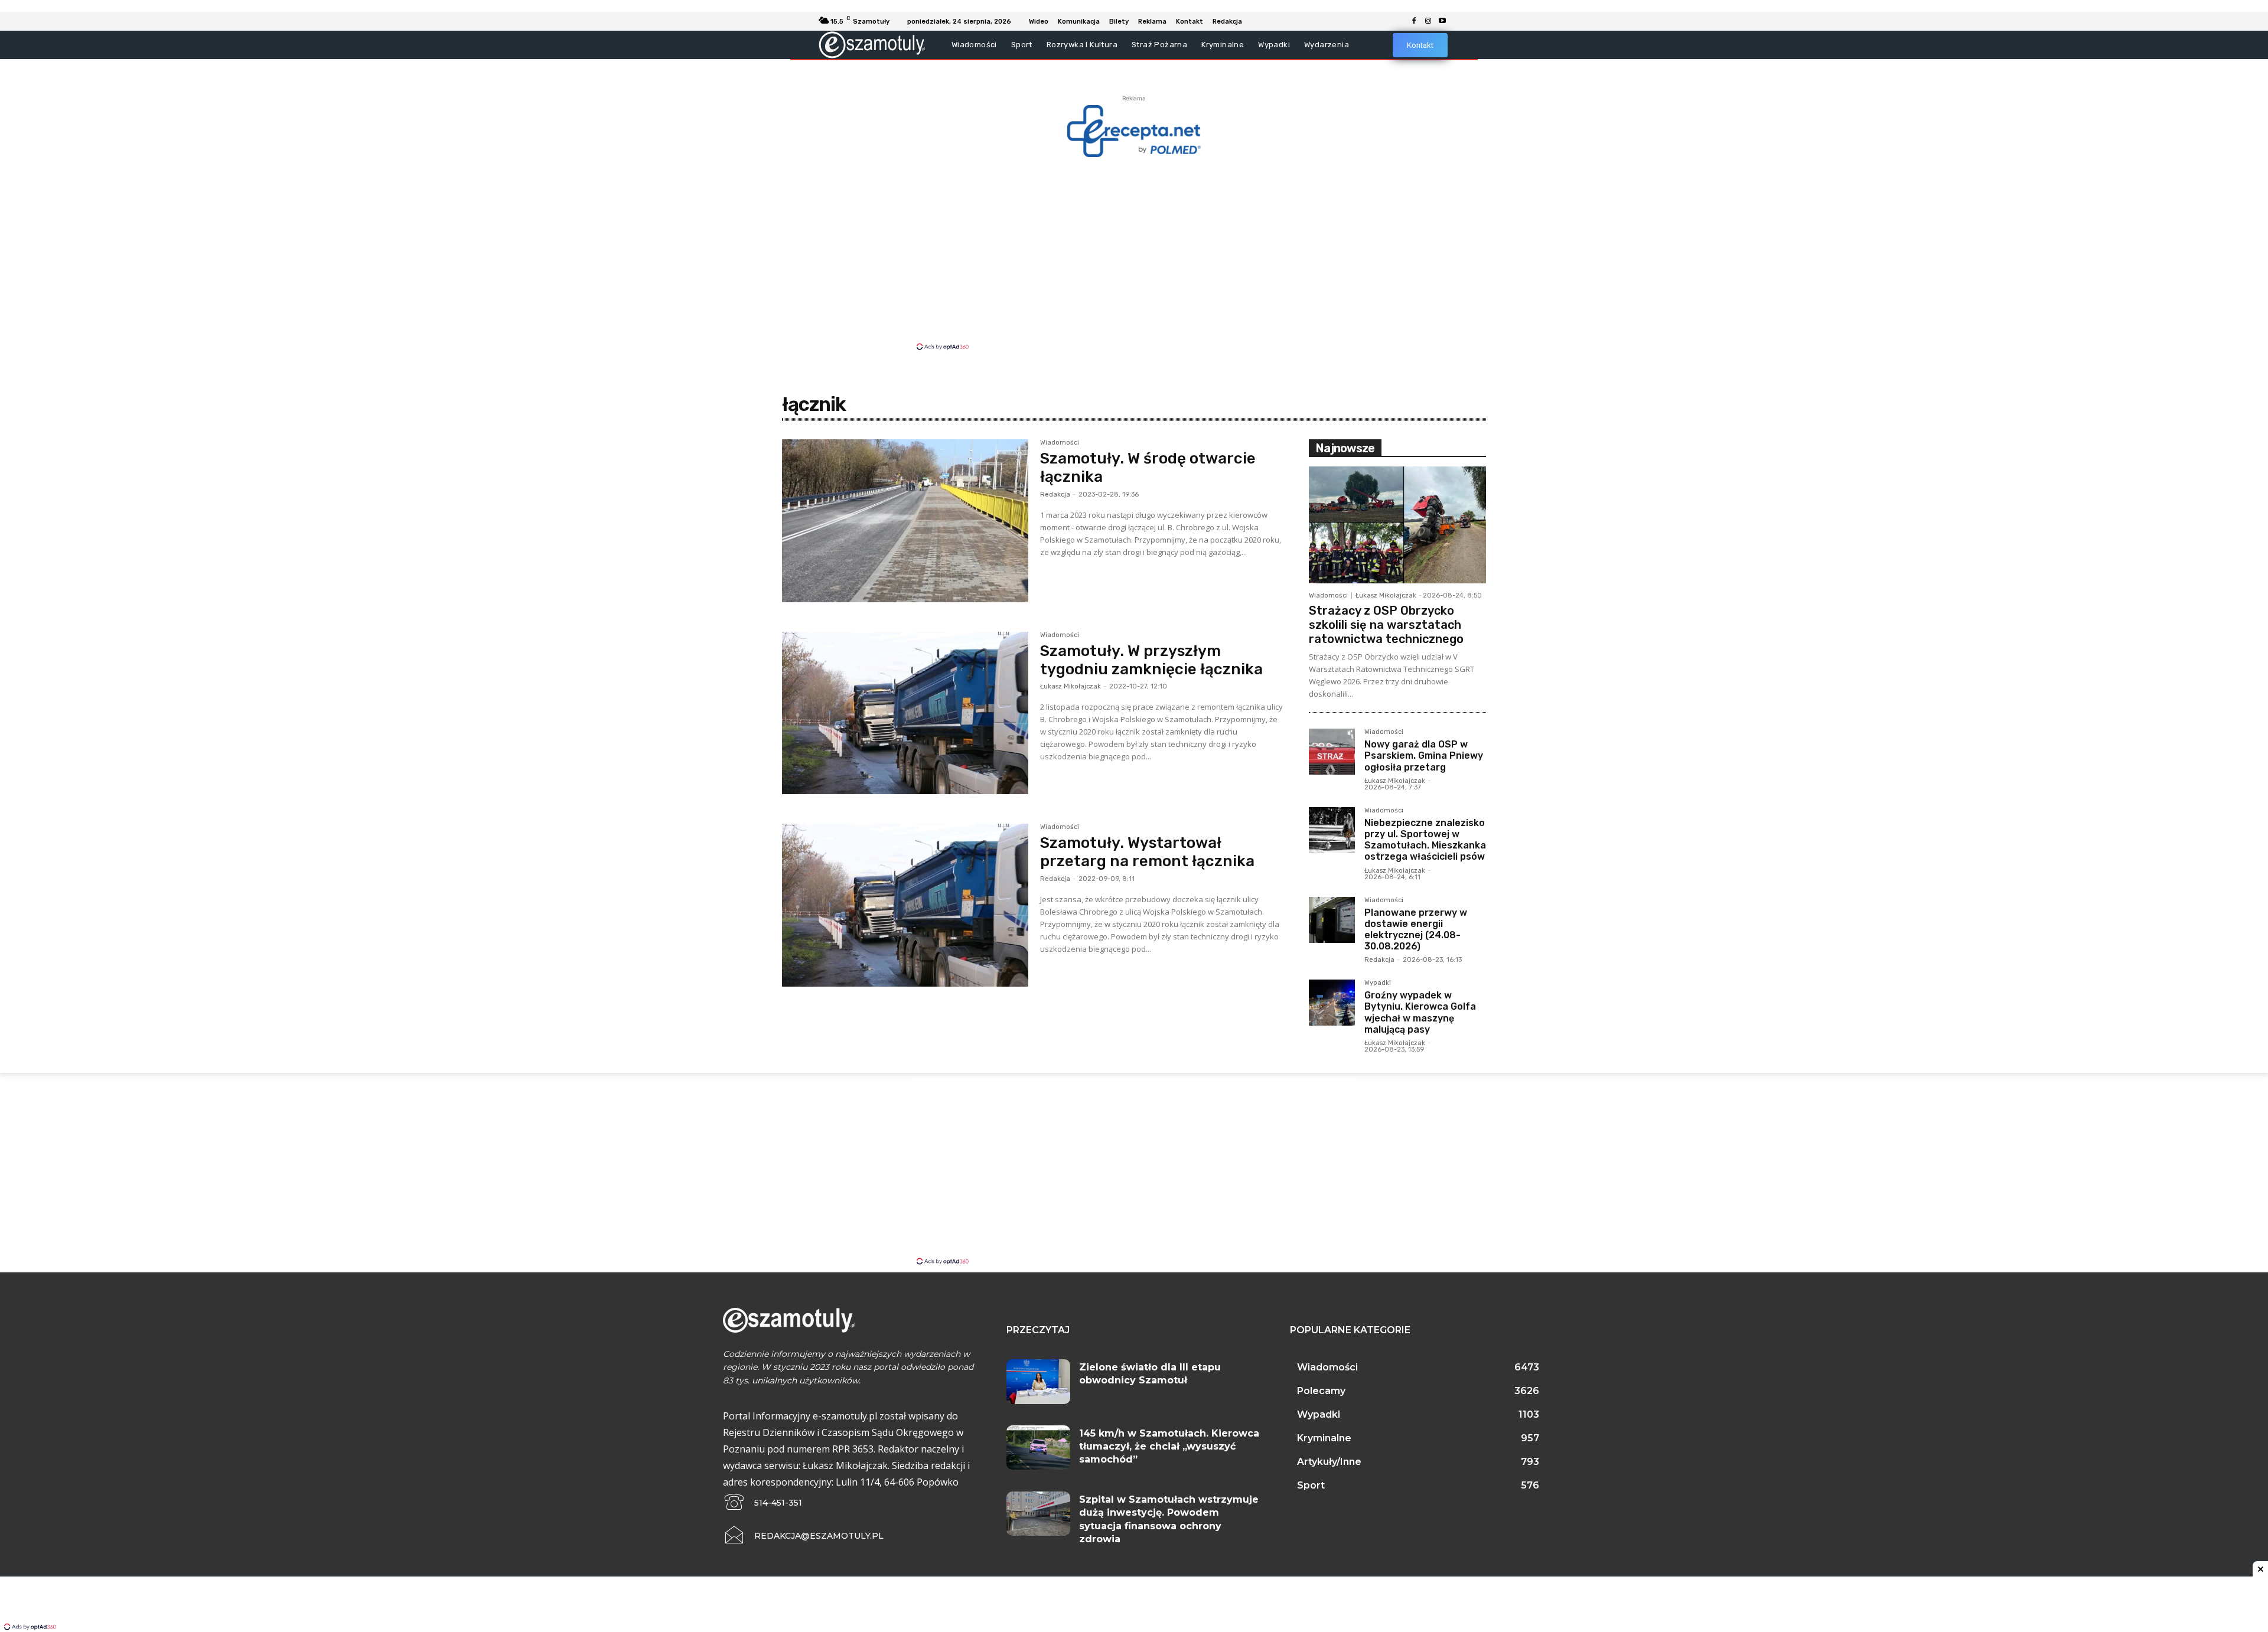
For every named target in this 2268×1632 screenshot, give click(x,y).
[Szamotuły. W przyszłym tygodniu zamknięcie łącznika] (905, 713)
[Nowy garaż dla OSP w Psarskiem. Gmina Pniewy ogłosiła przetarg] (1332, 752)
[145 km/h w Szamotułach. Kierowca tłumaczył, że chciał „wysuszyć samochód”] (1038, 1448)
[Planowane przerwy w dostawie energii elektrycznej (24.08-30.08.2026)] (1332, 920)
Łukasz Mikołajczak (1071, 686)
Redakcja (1055, 495)
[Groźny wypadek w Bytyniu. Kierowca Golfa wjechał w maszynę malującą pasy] (1332, 1003)
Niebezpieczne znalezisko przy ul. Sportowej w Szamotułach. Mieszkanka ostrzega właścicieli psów (1425, 840)
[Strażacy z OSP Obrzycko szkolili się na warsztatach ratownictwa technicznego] (1397, 525)
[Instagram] (1428, 21)
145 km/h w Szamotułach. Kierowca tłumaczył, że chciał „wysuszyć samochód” (1169, 1447)
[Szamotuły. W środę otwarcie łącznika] (905, 521)
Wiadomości (1060, 443)
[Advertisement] (1134, 253)
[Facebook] (1414, 21)
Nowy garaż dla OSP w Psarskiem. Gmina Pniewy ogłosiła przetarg (1424, 755)
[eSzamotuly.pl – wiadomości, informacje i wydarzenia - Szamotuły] (872, 45)
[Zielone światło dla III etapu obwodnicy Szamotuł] (1038, 1382)
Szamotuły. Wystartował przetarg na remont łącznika (1147, 852)
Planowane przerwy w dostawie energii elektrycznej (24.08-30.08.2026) (1416, 930)
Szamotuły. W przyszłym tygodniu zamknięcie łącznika (1151, 660)
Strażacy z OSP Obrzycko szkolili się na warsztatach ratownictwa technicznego (1386, 625)
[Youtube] (1442, 21)
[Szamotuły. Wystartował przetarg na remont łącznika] (905, 905)
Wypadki (1378, 983)
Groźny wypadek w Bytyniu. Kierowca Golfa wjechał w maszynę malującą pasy (1420, 1012)
